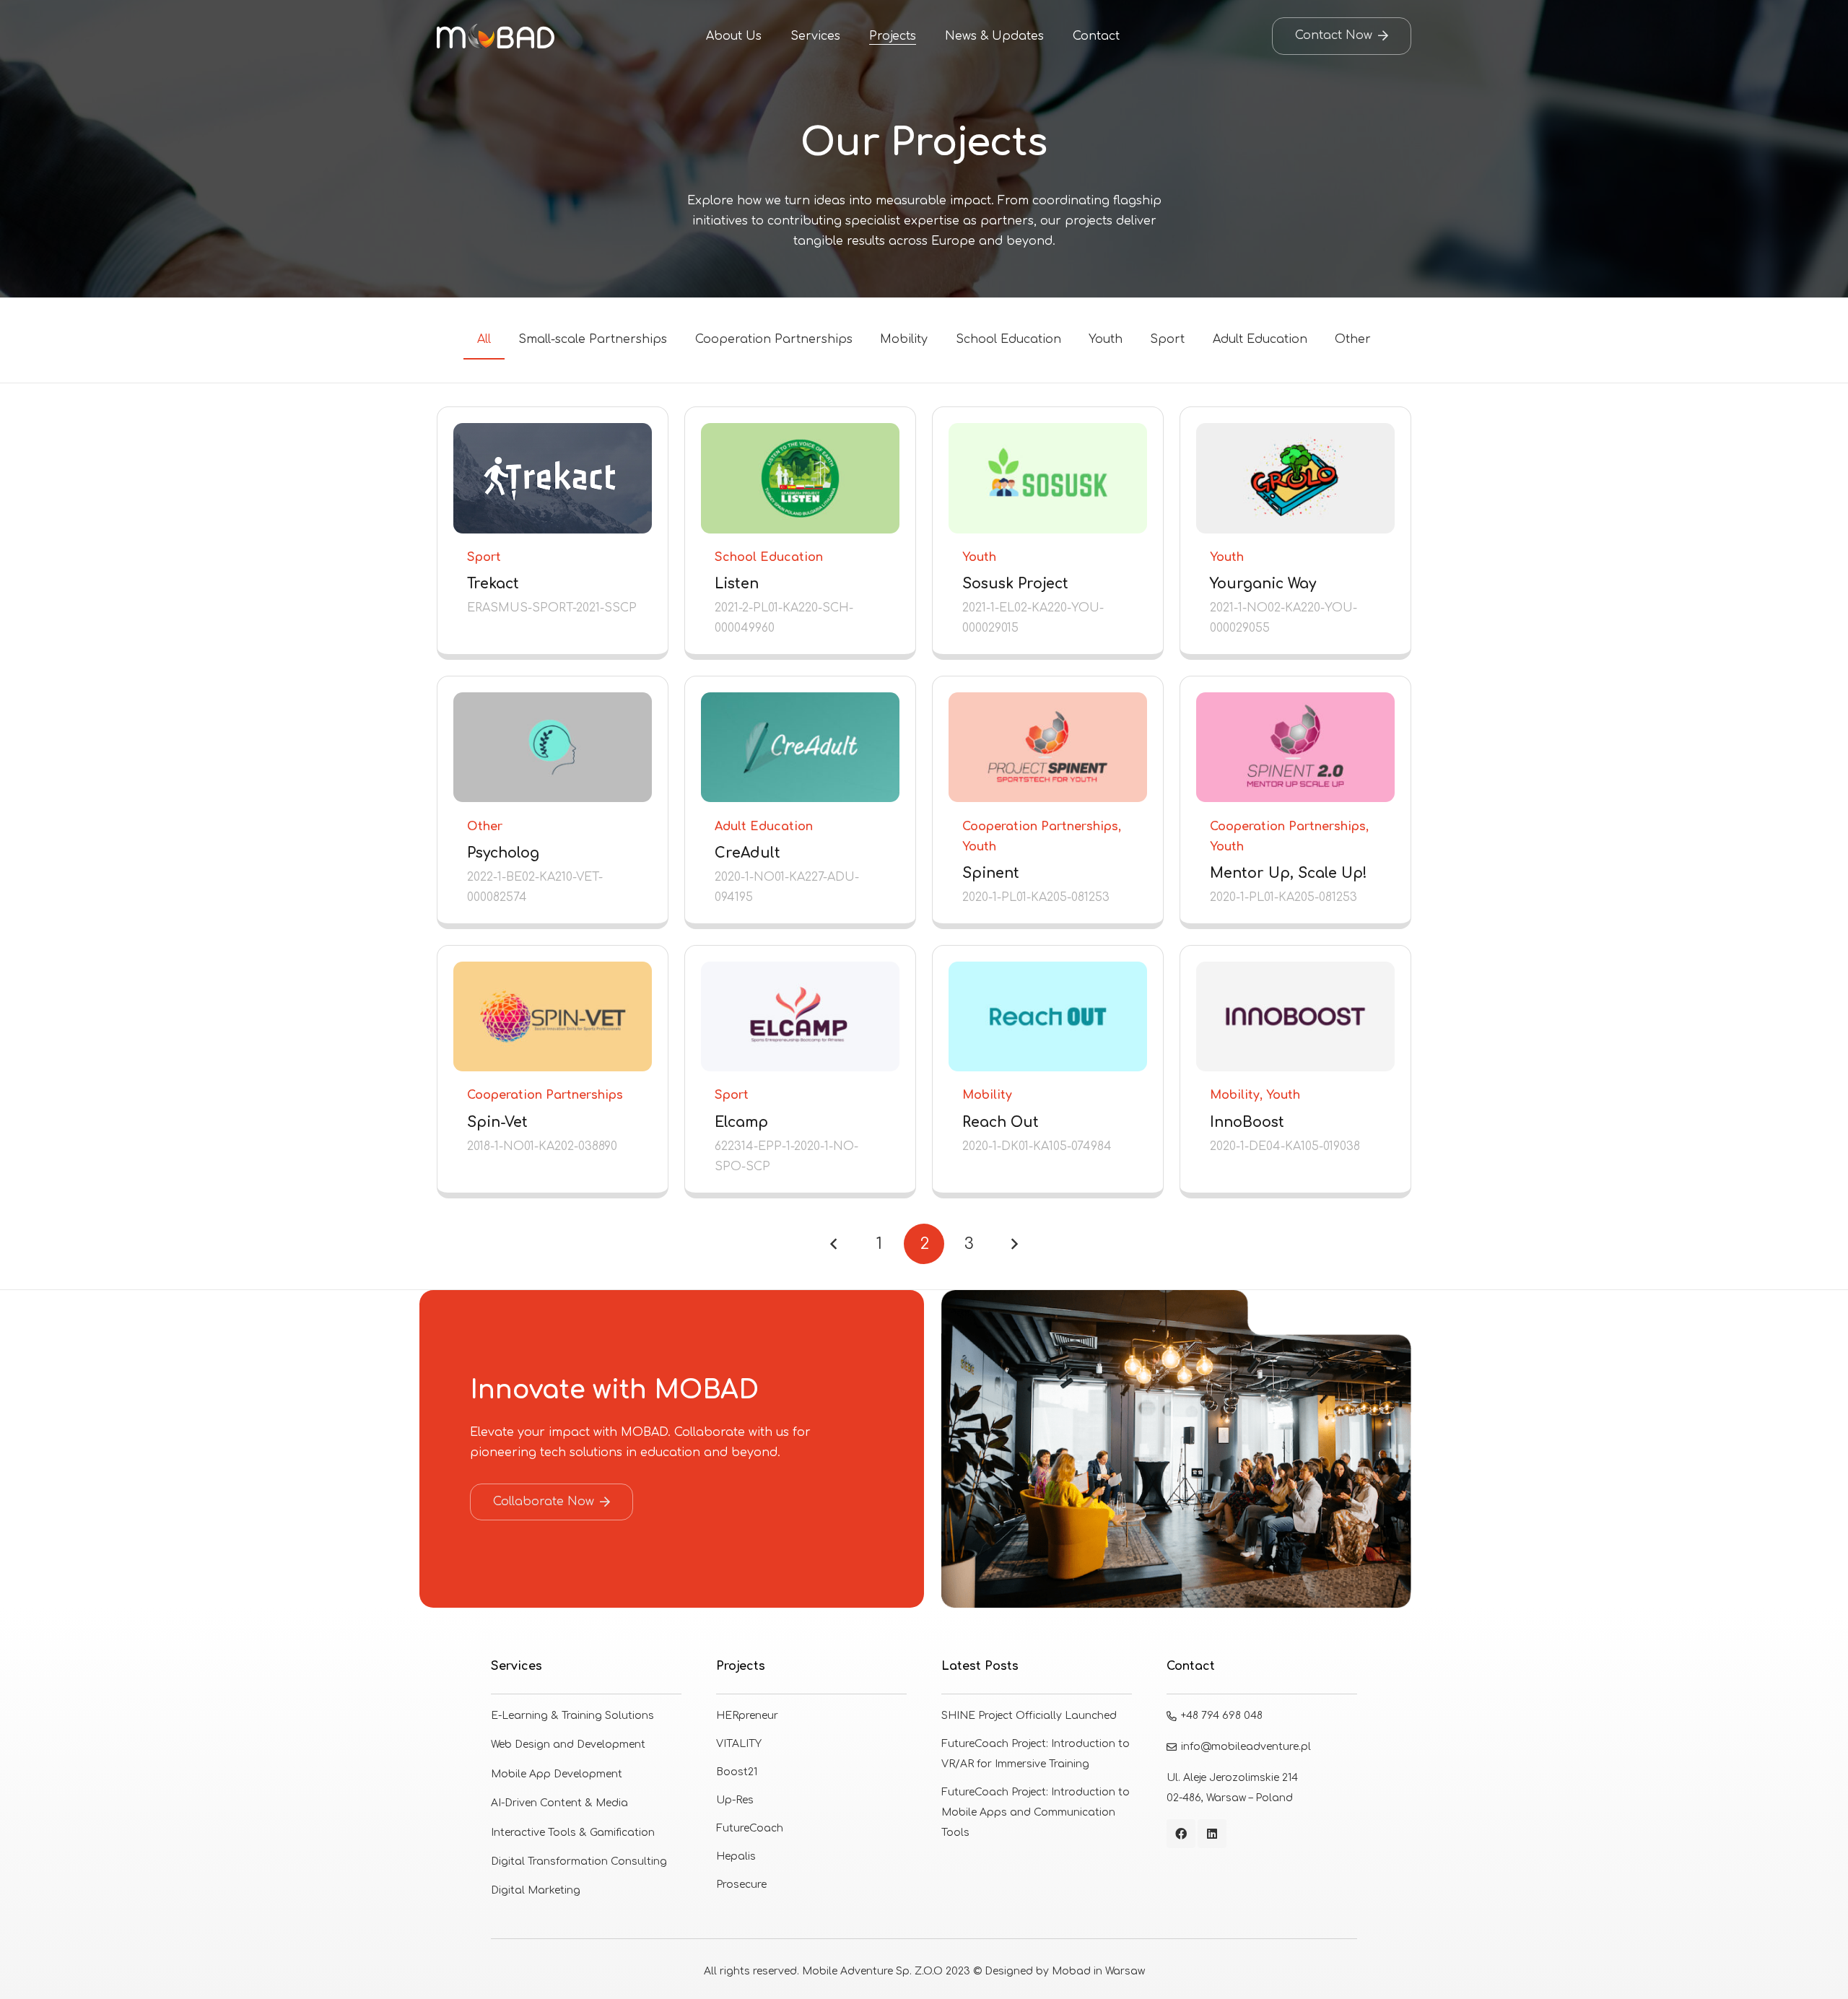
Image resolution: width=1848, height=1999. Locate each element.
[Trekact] (553, 530)
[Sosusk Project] (1048, 530)
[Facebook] (1181, 1834)
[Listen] (800, 530)
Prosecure (741, 1885)
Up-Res (735, 1800)
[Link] (496, 36)
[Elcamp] (800, 1069)
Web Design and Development (568, 1745)
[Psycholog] (553, 800)
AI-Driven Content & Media (559, 1803)
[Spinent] (1048, 800)
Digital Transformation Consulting (579, 1861)
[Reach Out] (1048, 1069)
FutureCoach (750, 1828)
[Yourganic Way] (1295, 530)
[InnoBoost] (1295, 1069)
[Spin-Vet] (553, 1069)
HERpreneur (747, 1716)
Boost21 (737, 1772)
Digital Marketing (536, 1890)
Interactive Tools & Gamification (573, 1833)
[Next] (1014, 1244)
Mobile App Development (557, 1774)
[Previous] (834, 1244)
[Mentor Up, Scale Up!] (1295, 800)
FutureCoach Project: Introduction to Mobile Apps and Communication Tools (1036, 1812)
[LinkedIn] (1212, 1834)
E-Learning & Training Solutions (572, 1716)
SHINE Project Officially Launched (1029, 1716)
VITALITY (739, 1744)
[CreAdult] (800, 800)
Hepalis (736, 1856)
